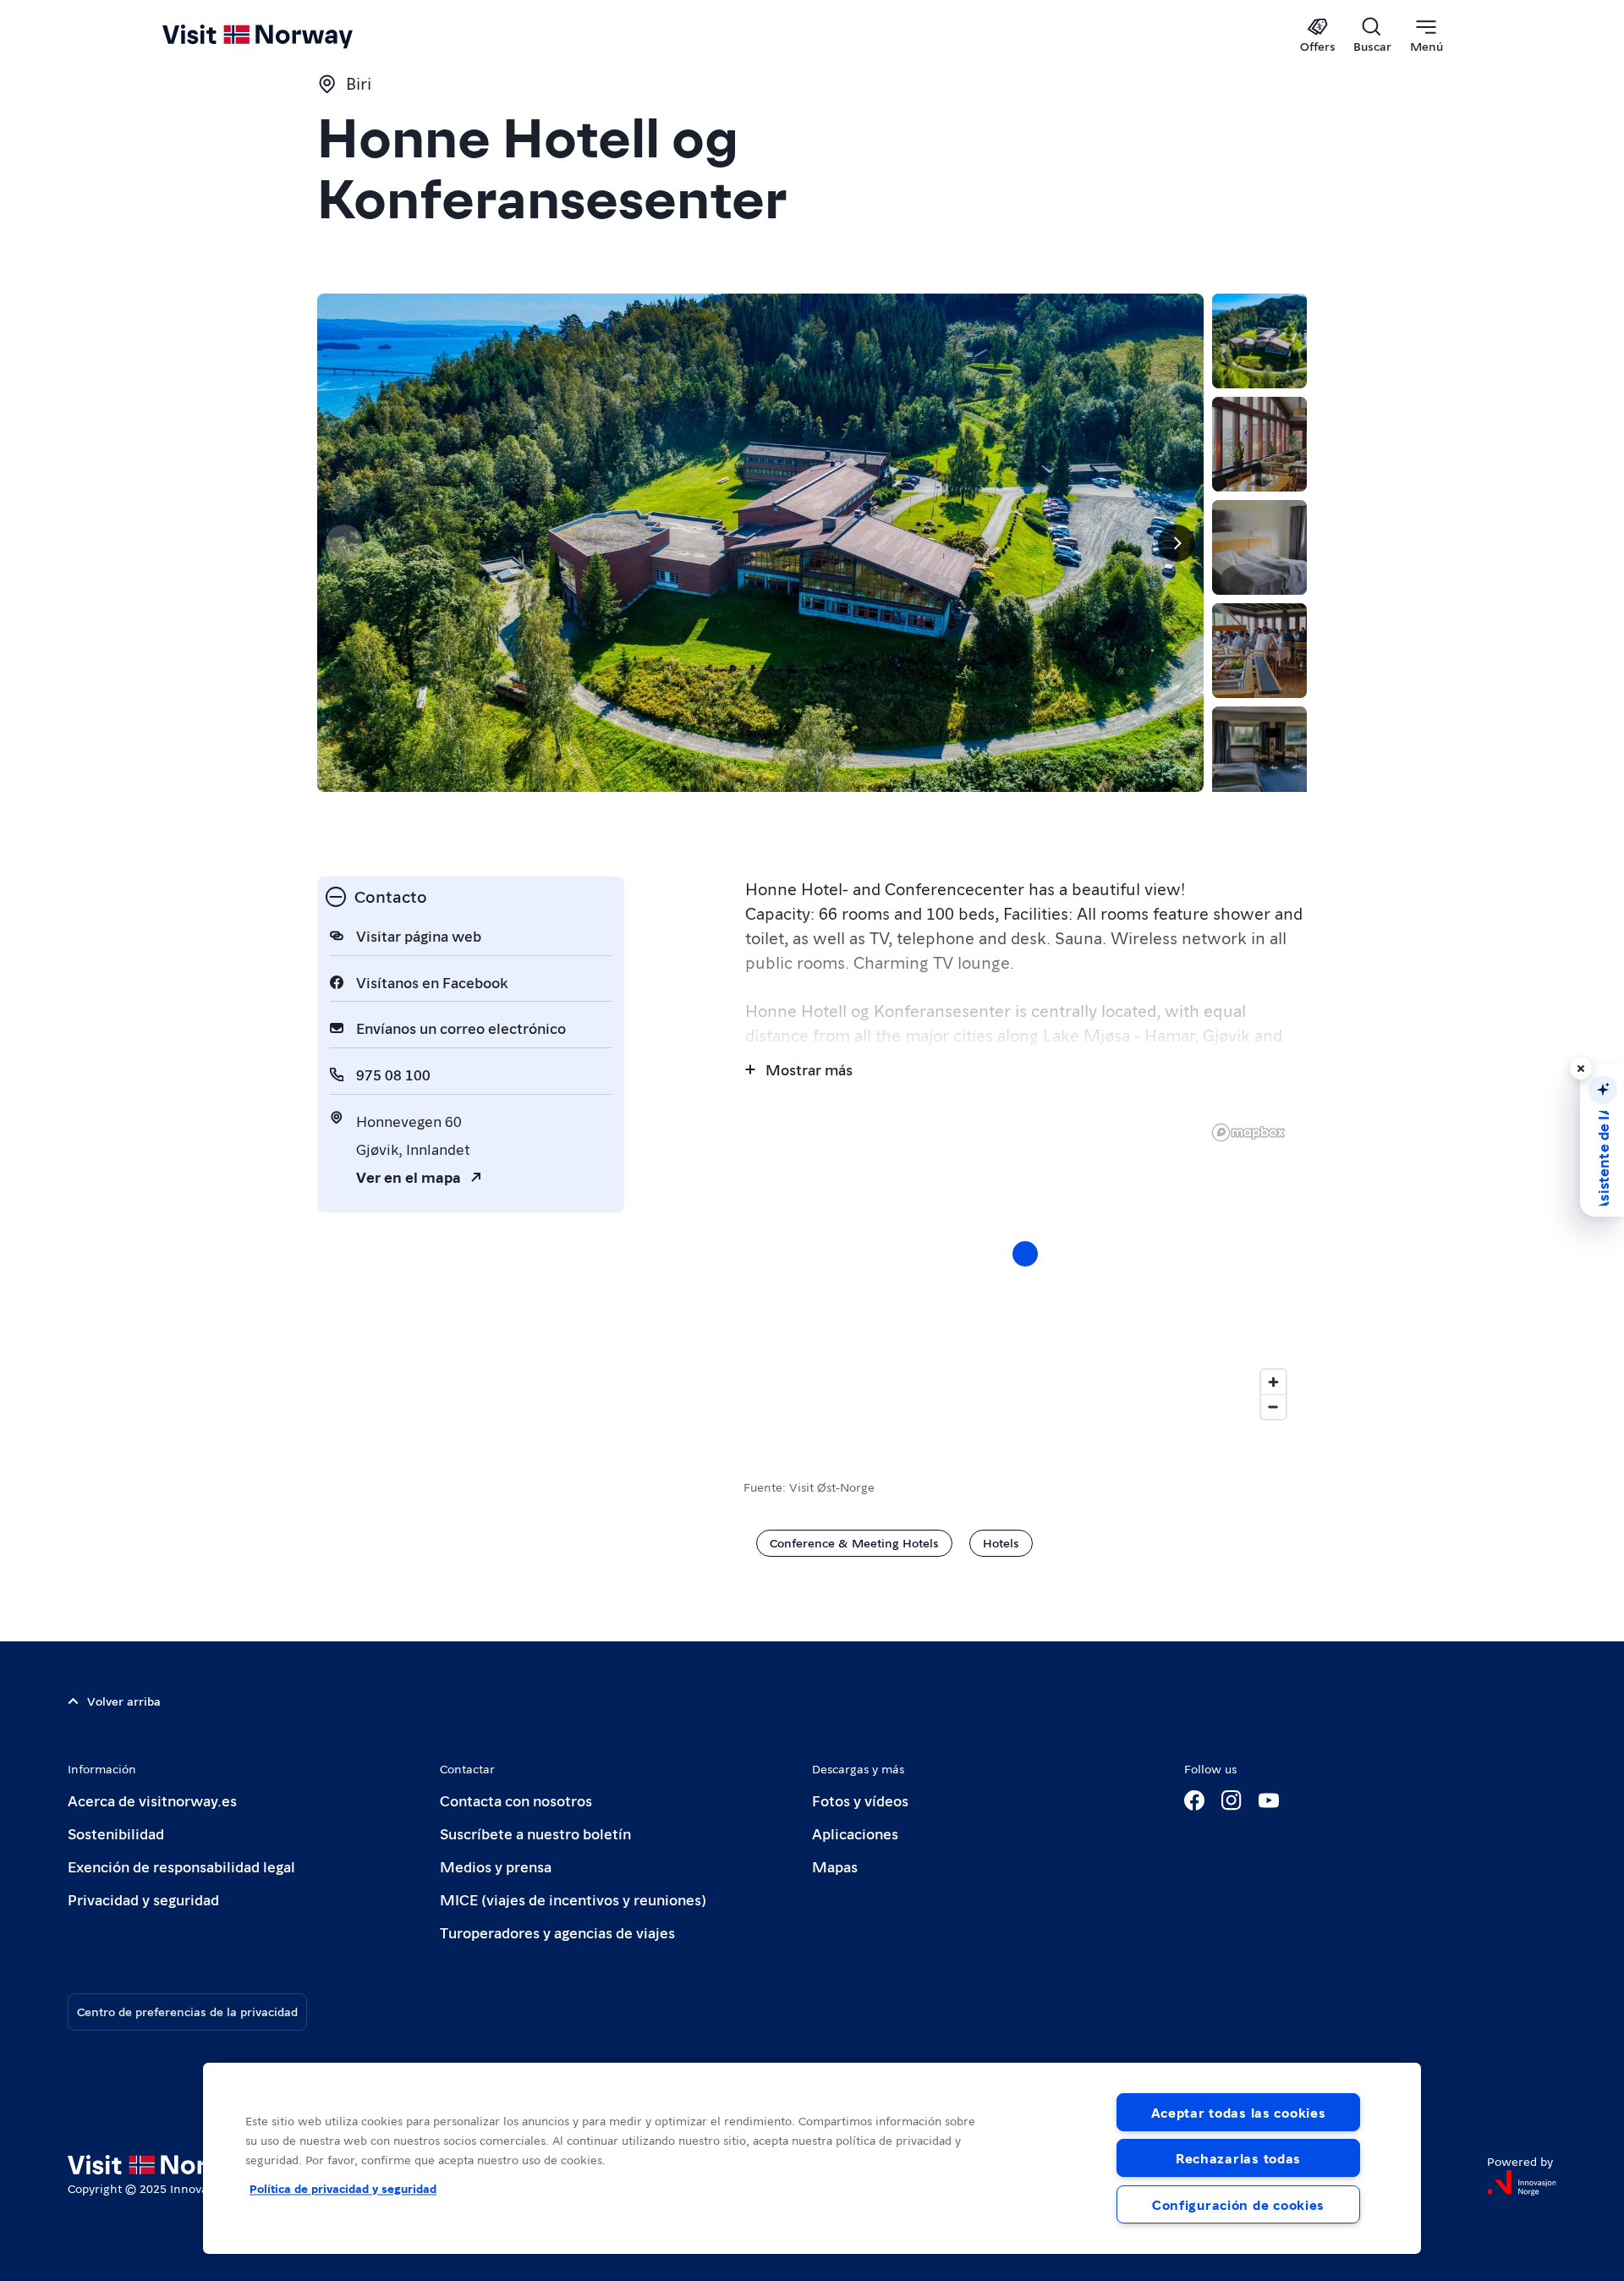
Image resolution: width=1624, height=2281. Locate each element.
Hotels (1001, 1542)
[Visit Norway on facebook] (1194, 1800)
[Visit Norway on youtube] (1269, 1800)
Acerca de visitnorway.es (152, 1800)
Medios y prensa (496, 1866)
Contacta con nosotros (516, 1800)
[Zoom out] (1273, 1407)
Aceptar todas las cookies (1239, 2112)
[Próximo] (1177, 543)
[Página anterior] (344, 543)
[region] (812, 2158)
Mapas (835, 1866)
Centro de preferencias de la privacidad (187, 2011)
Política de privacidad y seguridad (343, 2188)
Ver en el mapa (409, 1176)
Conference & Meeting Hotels (854, 1542)
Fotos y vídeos (860, 1800)
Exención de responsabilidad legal (181, 1866)
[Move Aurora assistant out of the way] (1581, 1069)
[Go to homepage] (285, 36)
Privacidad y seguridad (143, 1899)
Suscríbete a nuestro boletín (535, 1833)
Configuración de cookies (1238, 2204)
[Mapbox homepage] (1248, 1132)
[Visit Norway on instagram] (1232, 1800)
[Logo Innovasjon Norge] (1522, 2183)
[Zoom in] (1273, 1382)
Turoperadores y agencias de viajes (557, 1932)
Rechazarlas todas (1238, 2158)
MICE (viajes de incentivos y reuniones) (573, 1899)
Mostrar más (809, 1069)
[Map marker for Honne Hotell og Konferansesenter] (1025, 1254)
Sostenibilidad (116, 1833)
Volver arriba (124, 1701)
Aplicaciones (855, 1833)
